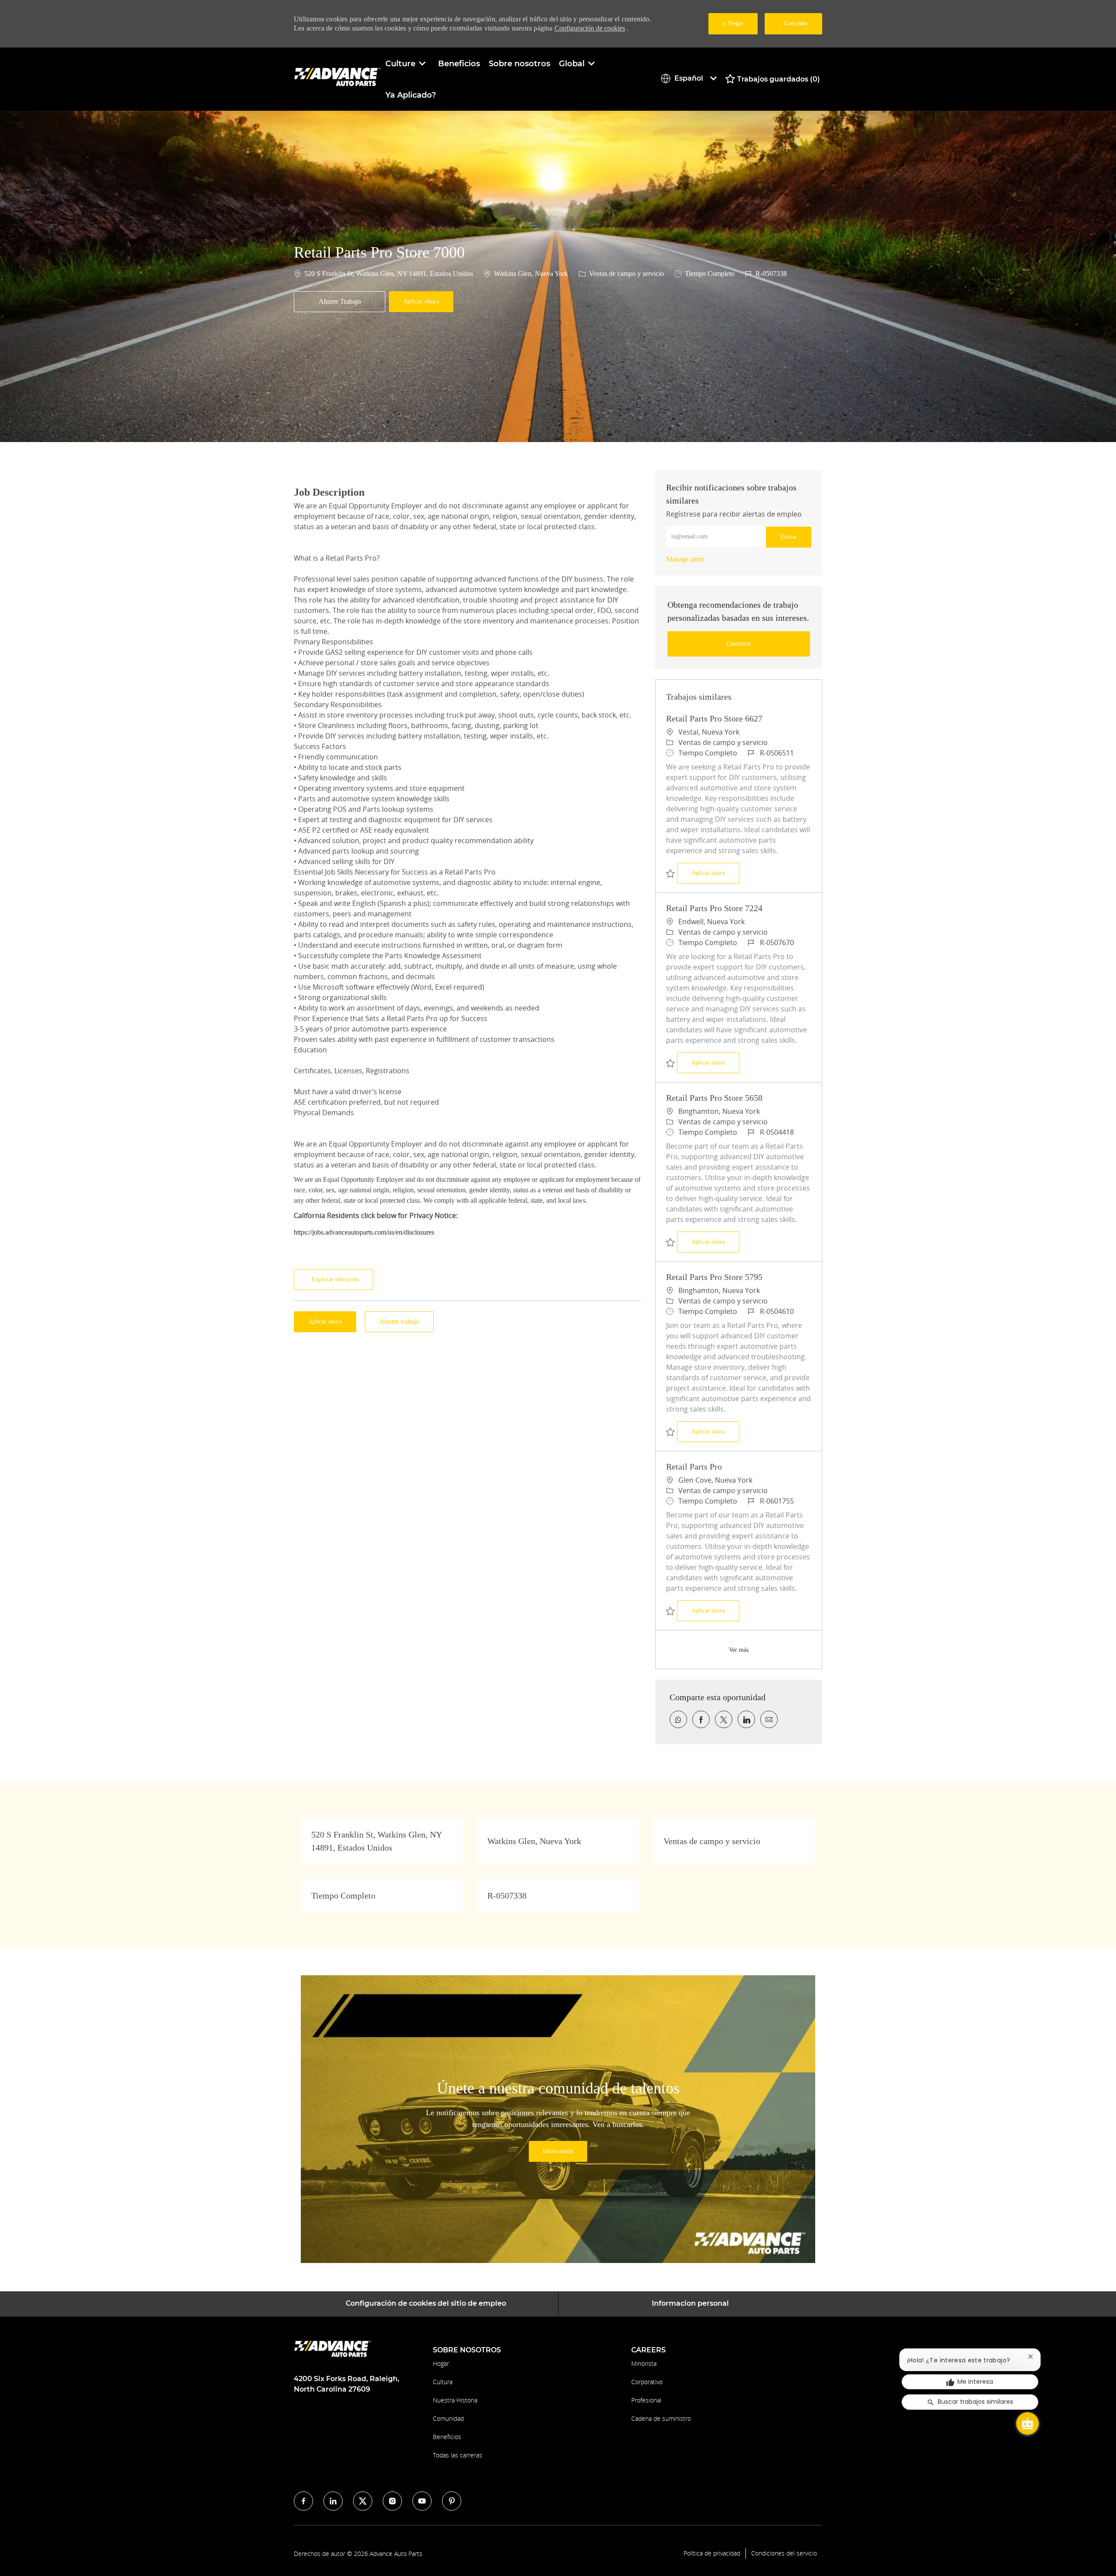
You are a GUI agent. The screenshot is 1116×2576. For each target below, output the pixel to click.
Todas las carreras (458, 2455)
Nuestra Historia (455, 2400)
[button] (421, 302)
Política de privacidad (712, 2553)
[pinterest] (452, 2501)
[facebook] (303, 2501)
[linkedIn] (333, 2501)
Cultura (443, 2382)
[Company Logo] (337, 79)
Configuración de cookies (590, 28)
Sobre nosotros (519, 64)
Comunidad (448, 2418)
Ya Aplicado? (411, 95)
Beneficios (459, 64)
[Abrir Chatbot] (1028, 2423)
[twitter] (363, 2501)
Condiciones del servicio (784, 2553)
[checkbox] (340, 302)
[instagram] (392, 2501)
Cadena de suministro (661, 2418)
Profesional (646, 2400)
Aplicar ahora (715, 873)
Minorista (644, 2363)
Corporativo (647, 2382)
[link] (685, 559)
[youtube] (422, 2501)
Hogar (441, 2363)
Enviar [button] (789, 537)
